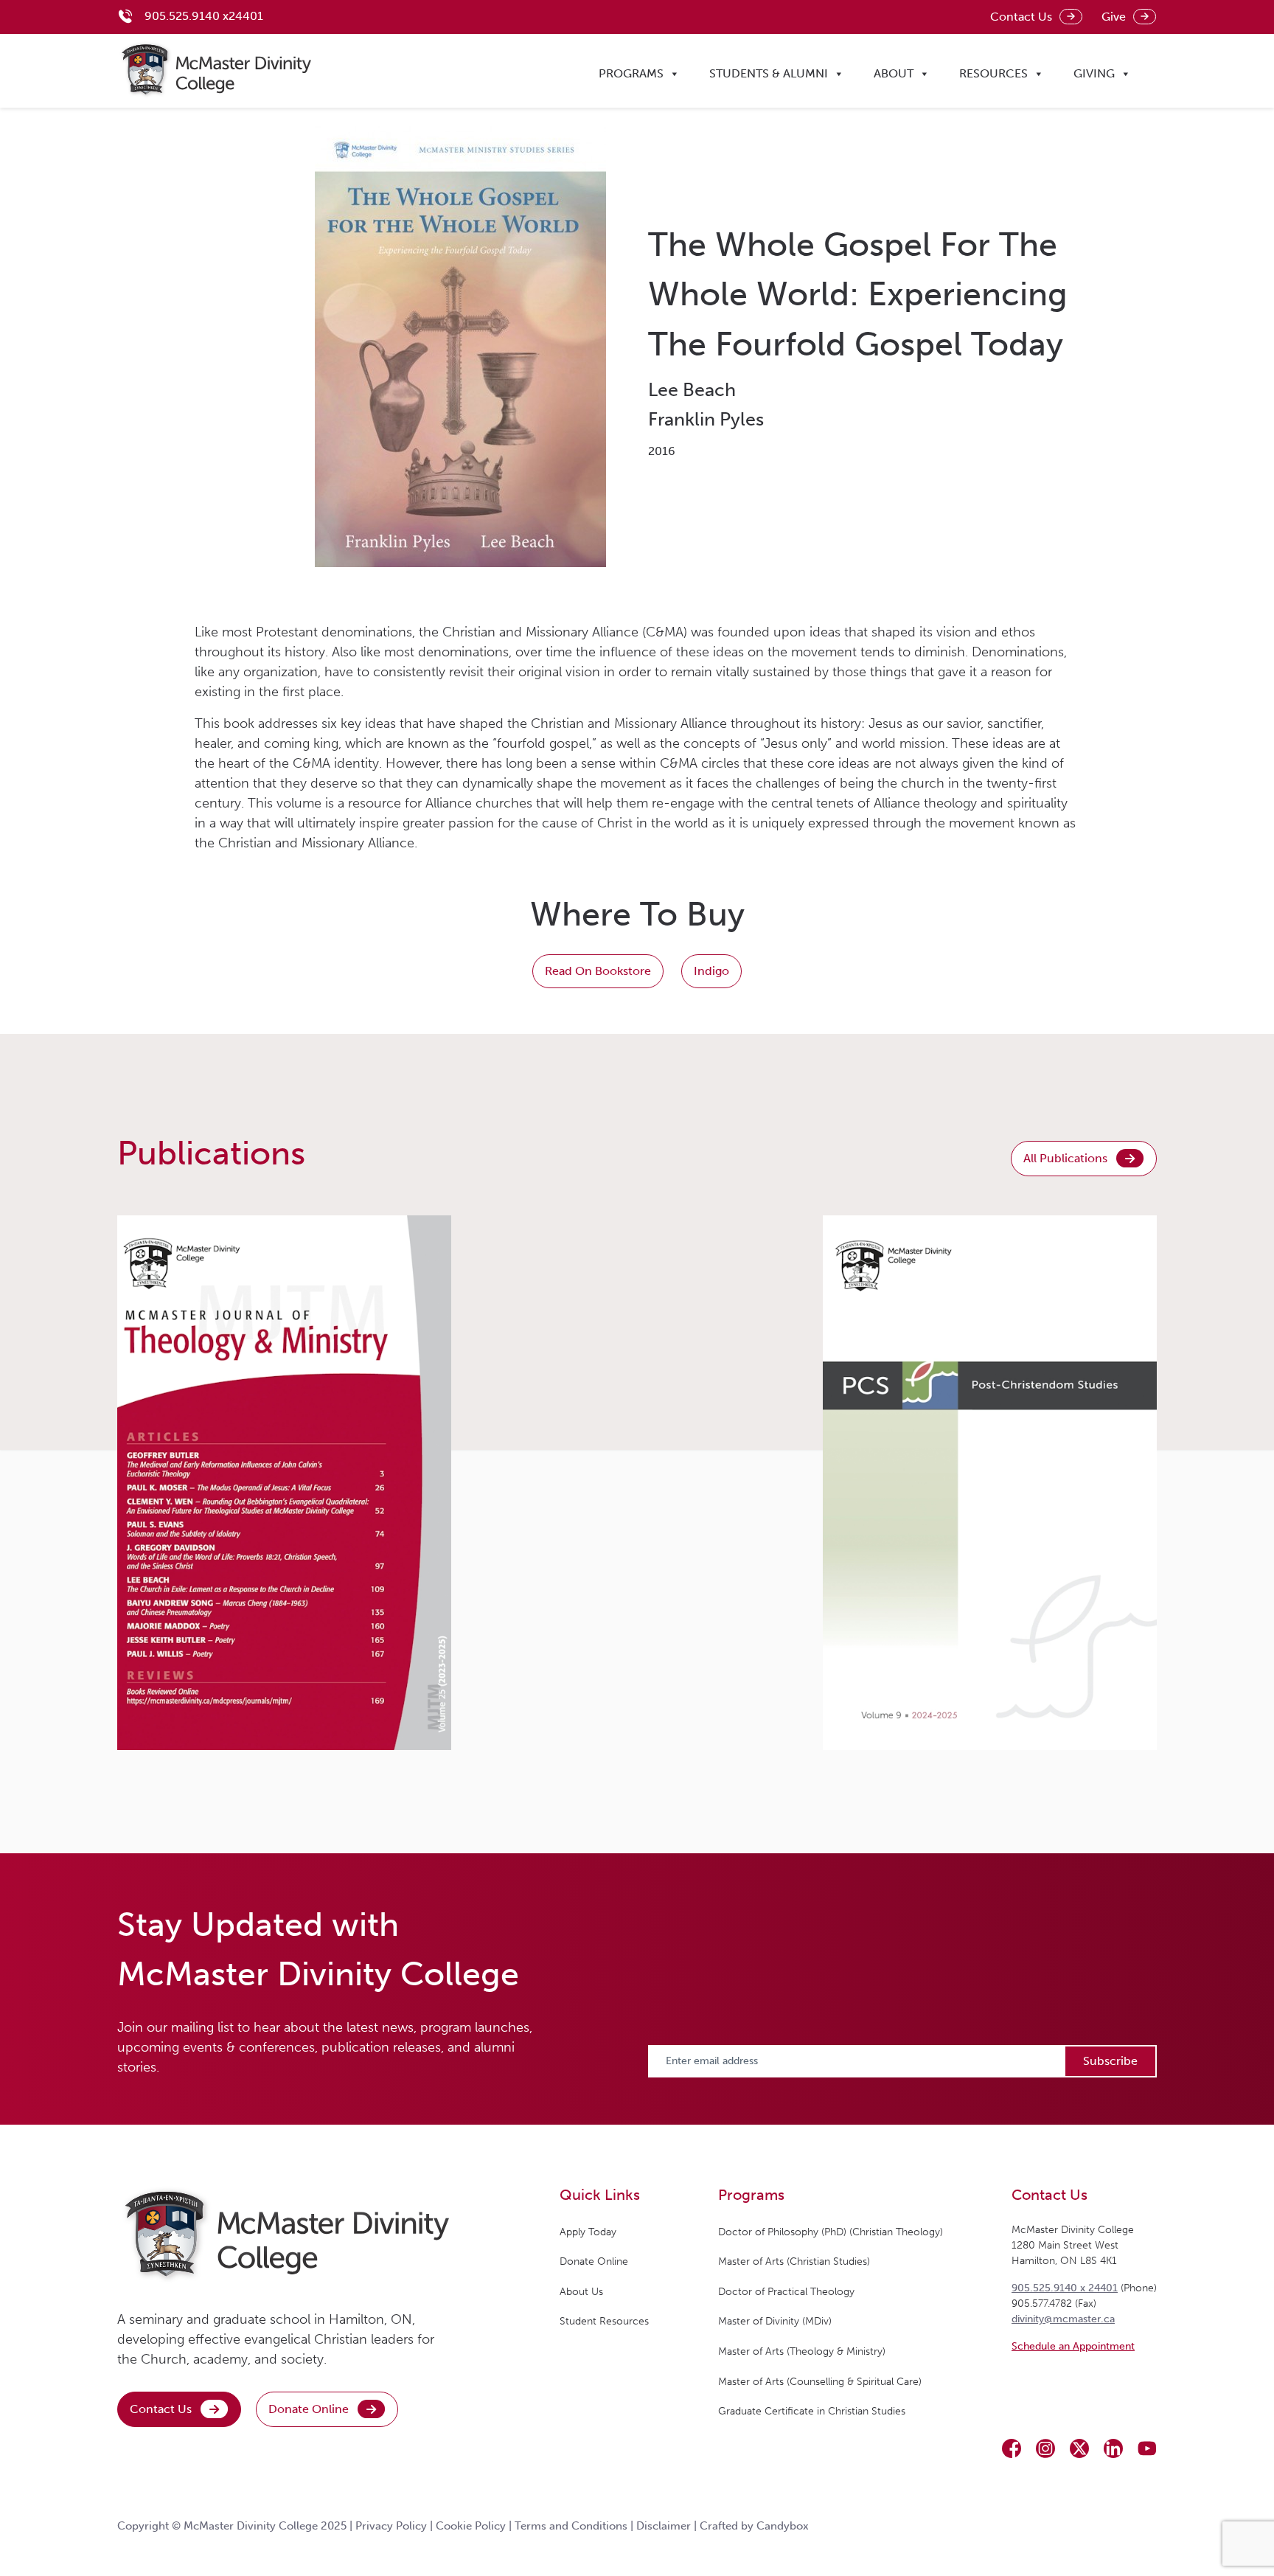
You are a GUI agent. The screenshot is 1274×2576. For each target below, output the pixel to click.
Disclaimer (664, 2526)
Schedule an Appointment (1073, 2346)
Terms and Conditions (571, 2526)
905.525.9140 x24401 (204, 16)
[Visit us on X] (1079, 2448)
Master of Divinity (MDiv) (775, 2321)
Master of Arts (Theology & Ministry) (802, 2351)
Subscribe (1110, 2061)
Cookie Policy (471, 2526)
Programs (631, 73)
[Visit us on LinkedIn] (1113, 2448)
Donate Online (309, 2409)
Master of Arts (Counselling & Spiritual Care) (820, 2382)
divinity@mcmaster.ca (1063, 2319)
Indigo (711, 971)
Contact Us (1021, 17)
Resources (993, 73)
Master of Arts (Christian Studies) (794, 2261)
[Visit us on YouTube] (1147, 2448)
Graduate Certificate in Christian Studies (812, 2411)
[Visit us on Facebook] (1012, 2448)
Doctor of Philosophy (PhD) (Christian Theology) (831, 2232)
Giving (1094, 73)
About (894, 73)
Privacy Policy (391, 2526)
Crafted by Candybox (754, 2526)
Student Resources (604, 2321)
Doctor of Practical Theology (786, 2292)
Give (1114, 17)
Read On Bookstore (598, 971)
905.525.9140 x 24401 (1065, 2288)
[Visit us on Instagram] (1045, 2448)
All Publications (1065, 1158)
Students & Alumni (769, 73)
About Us (581, 2292)
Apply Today (588, 2232)
